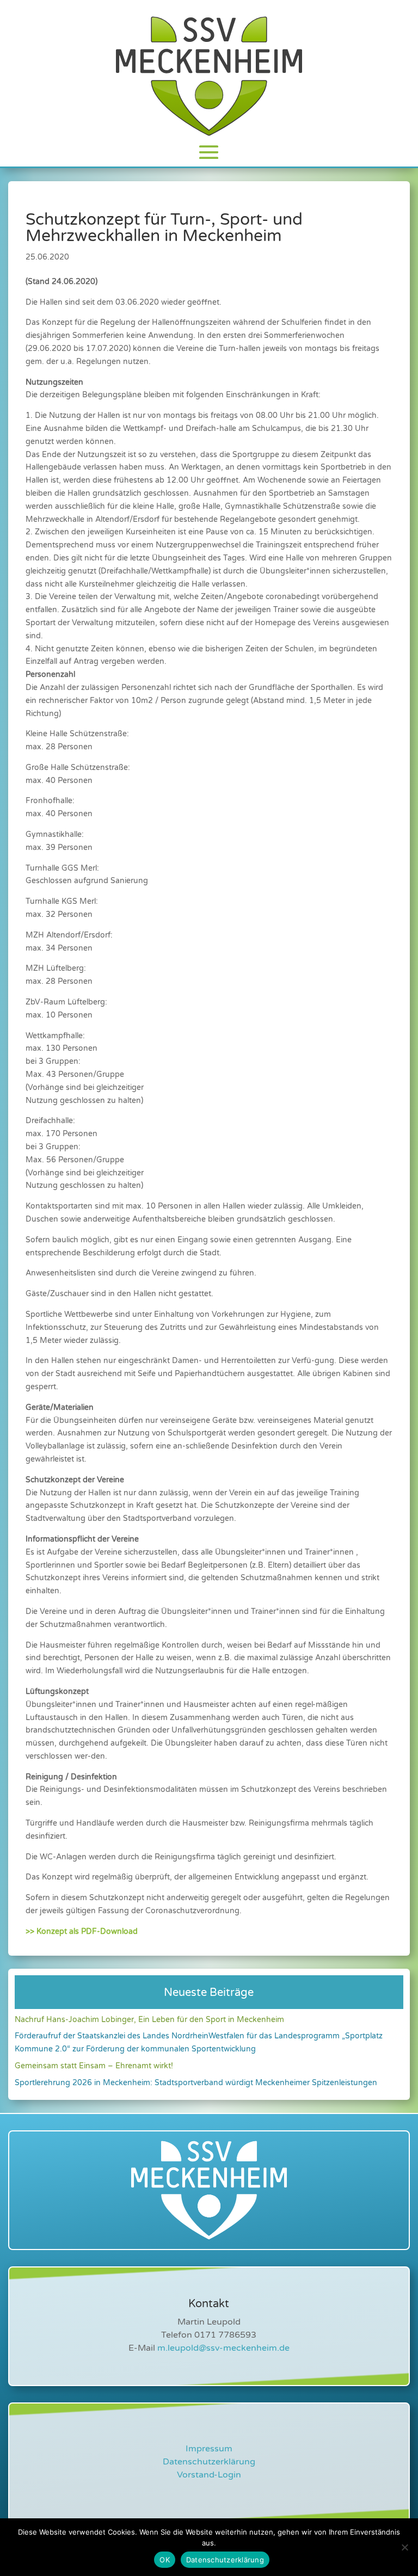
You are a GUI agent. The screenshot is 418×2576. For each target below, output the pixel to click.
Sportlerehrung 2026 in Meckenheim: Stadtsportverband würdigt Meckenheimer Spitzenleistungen (196, 2083)
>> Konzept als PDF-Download (82, 1931)
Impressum (209, 2449)
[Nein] (404, 2547)
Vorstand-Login (209, 2475)
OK (165, 2560)
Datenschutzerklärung (209, 2462)
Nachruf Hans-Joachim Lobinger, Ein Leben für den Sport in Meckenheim (149, 2020)
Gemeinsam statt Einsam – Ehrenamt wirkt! (94, 2066)
